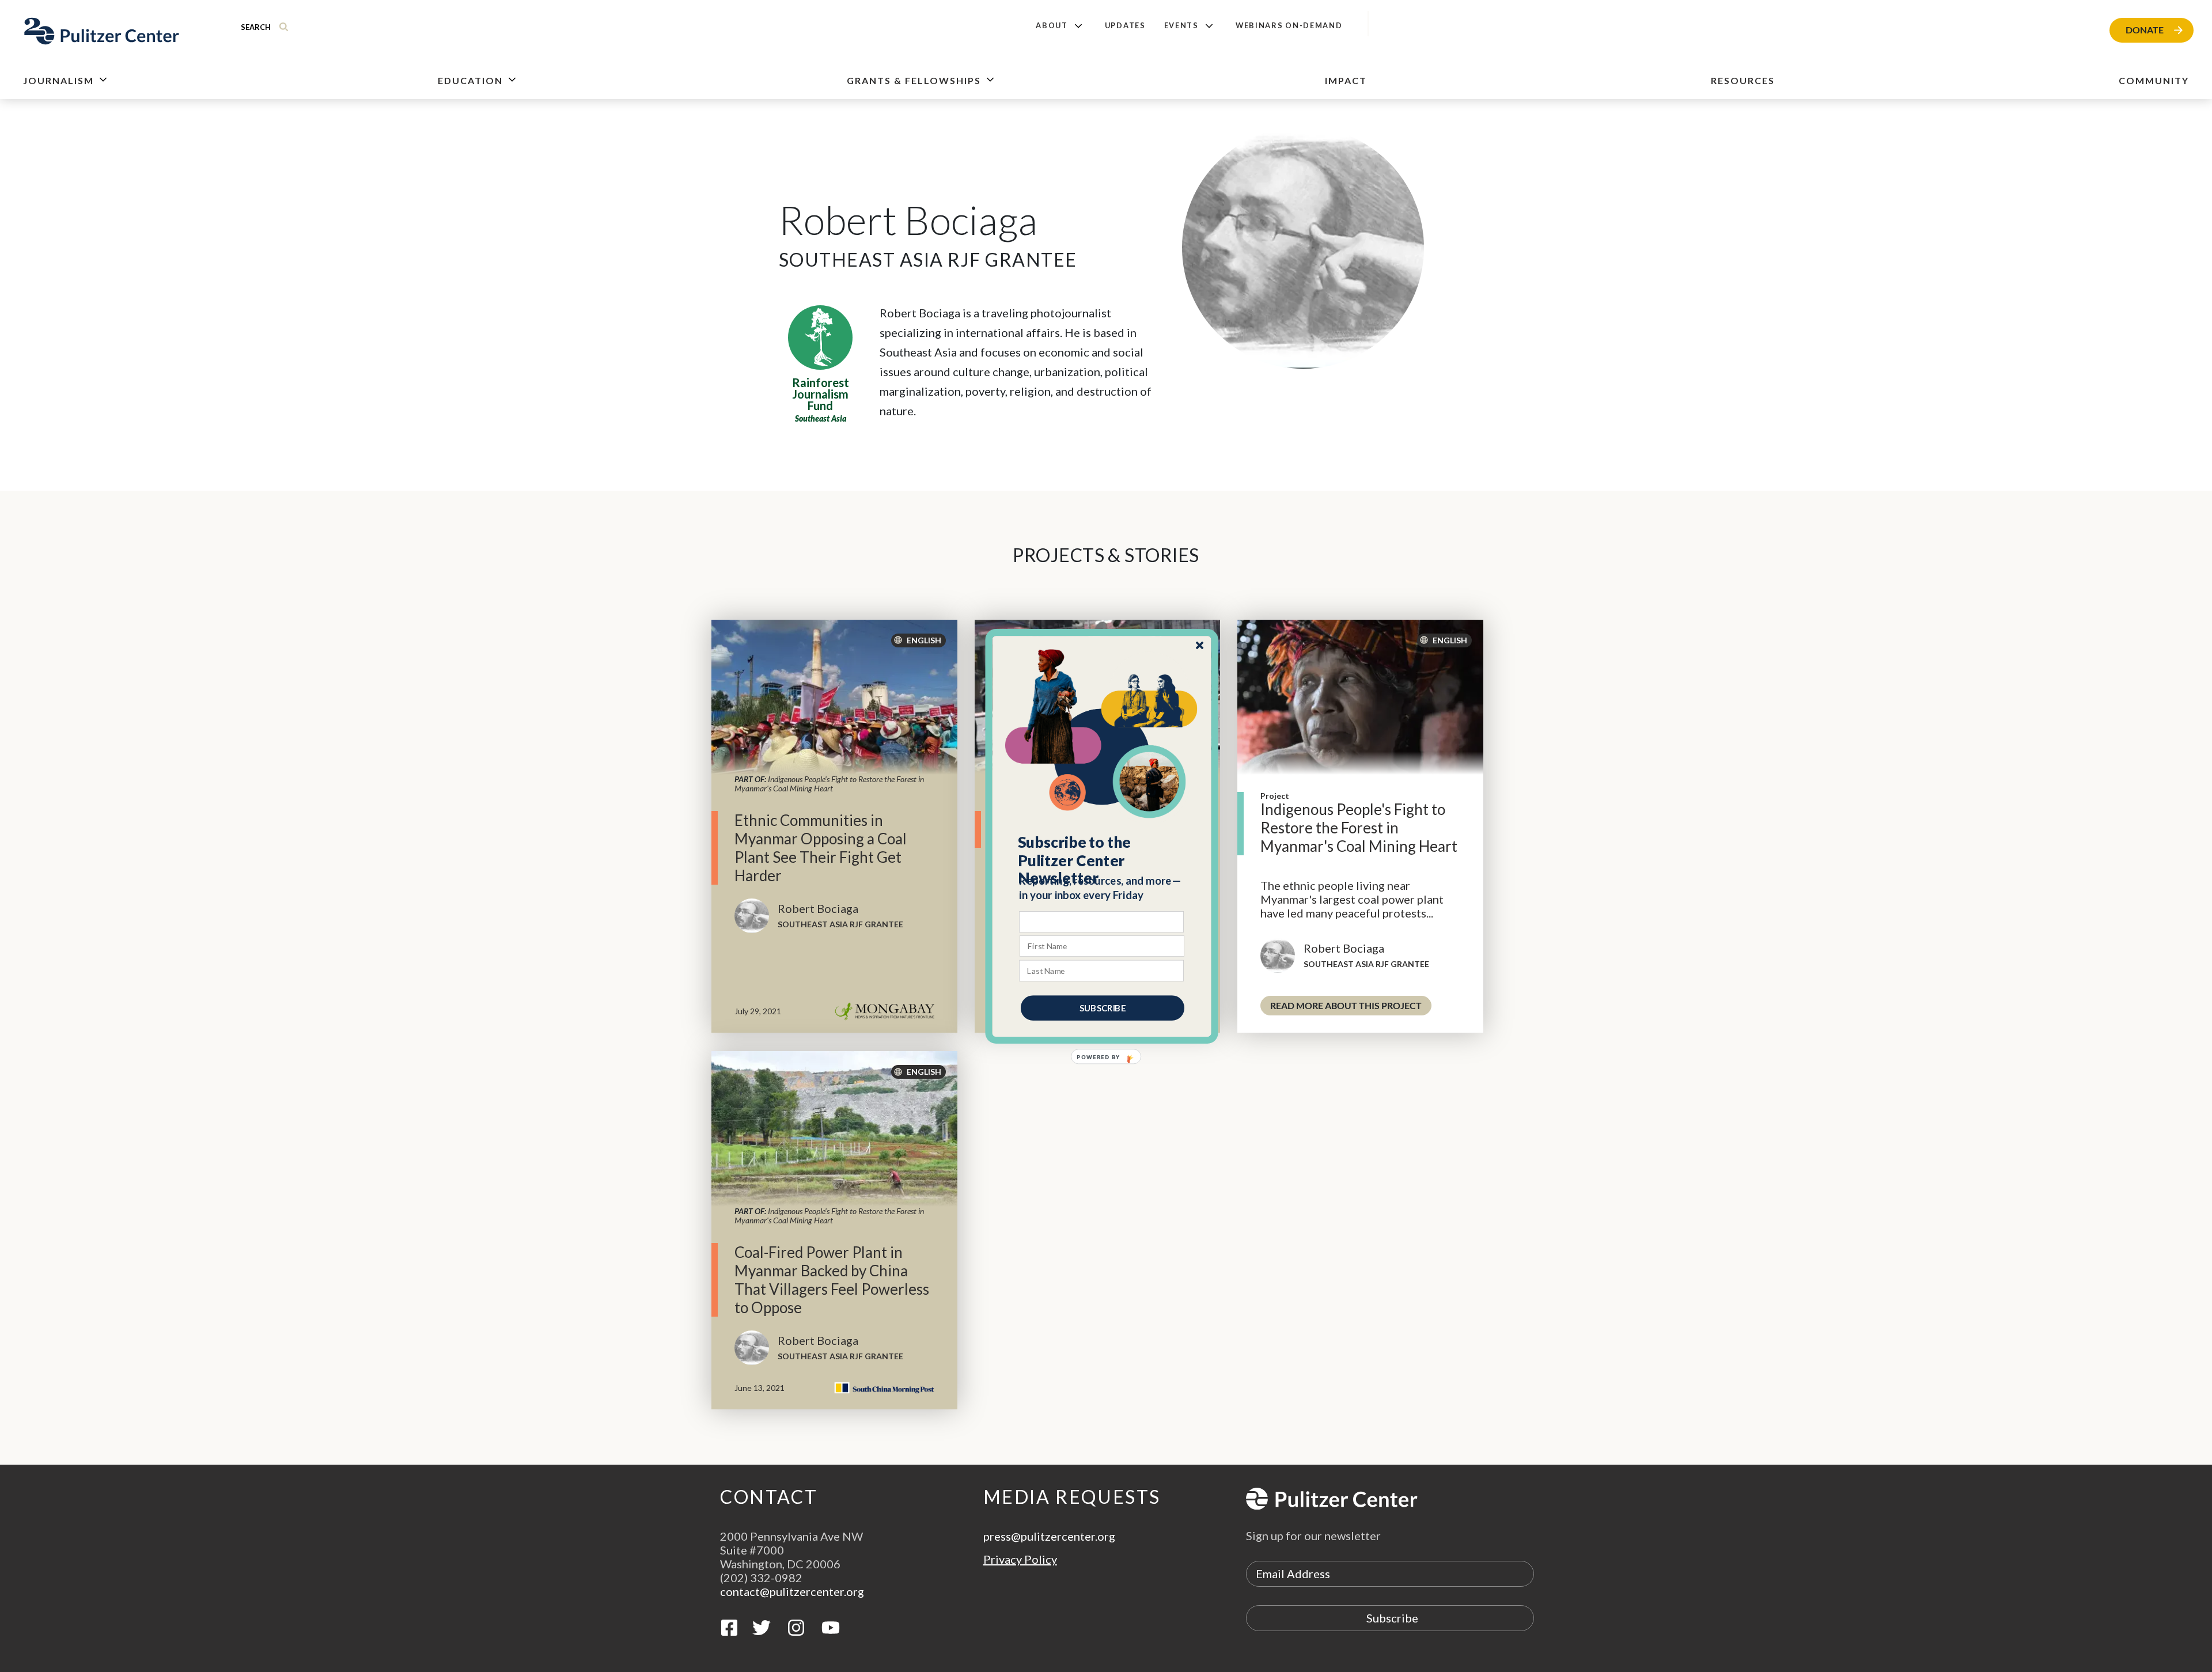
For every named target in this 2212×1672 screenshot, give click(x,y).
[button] (1102, 860)
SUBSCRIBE (1103, 1007)
